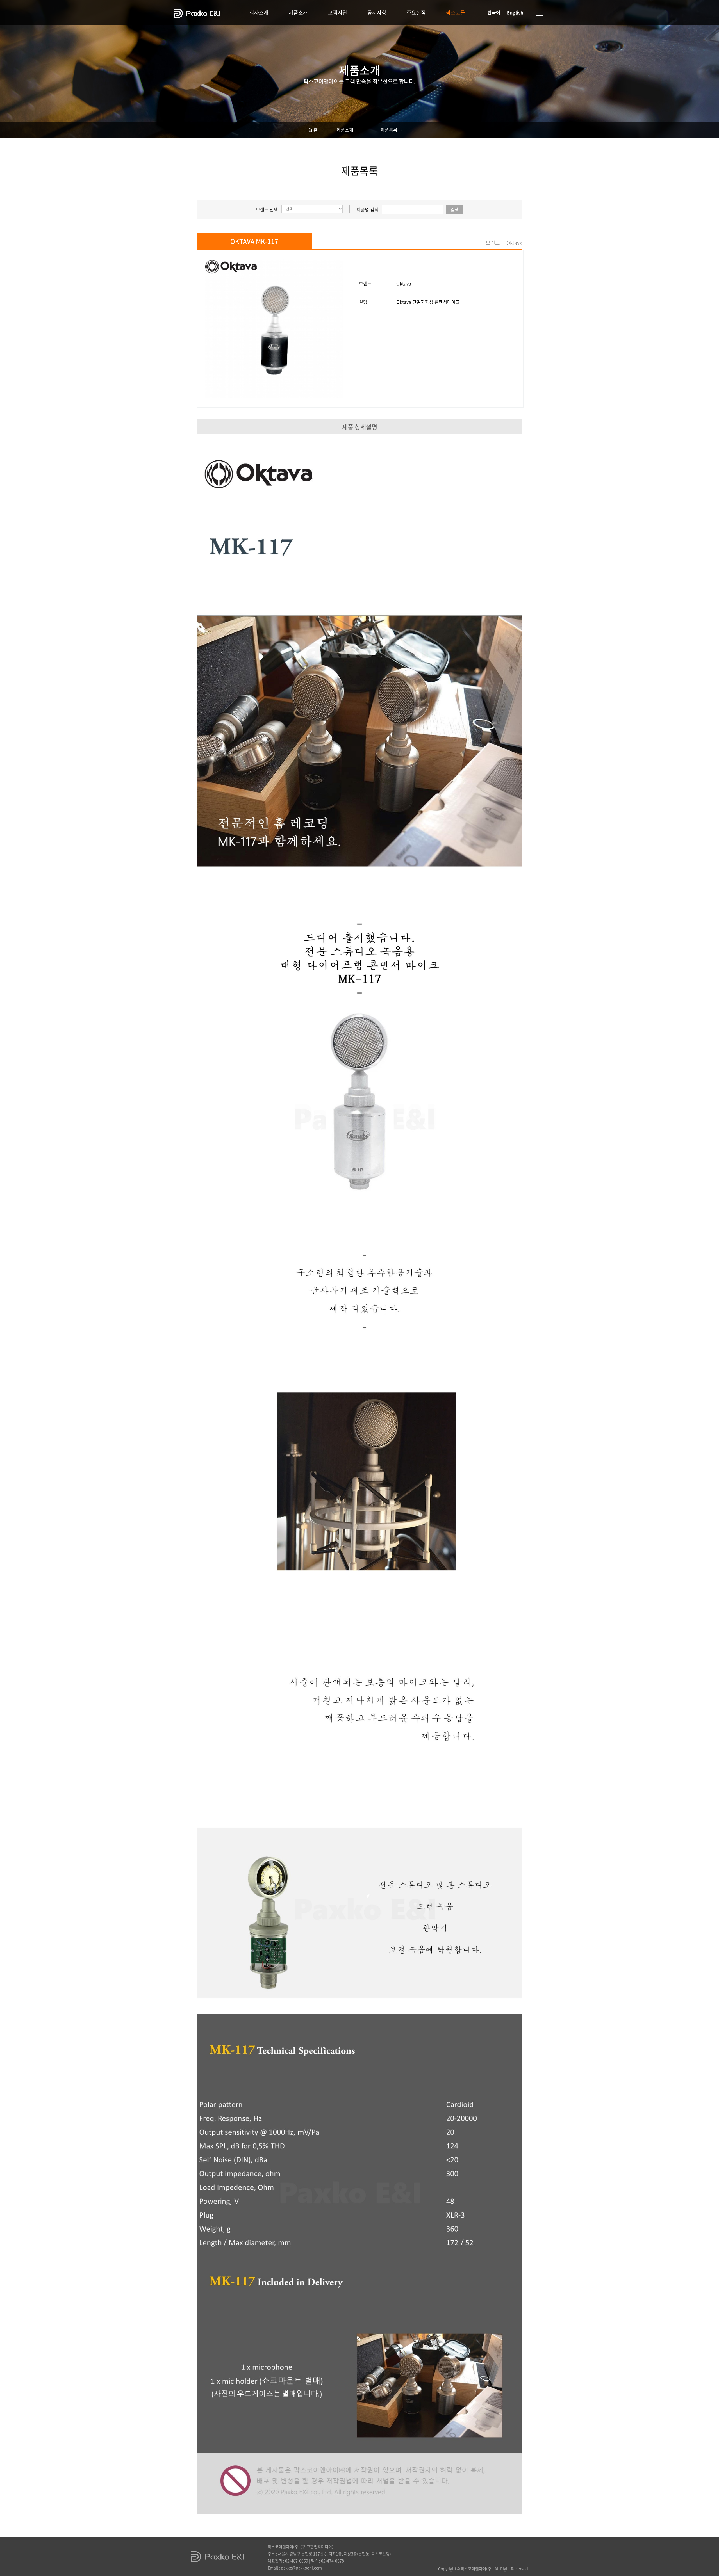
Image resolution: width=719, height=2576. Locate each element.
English (515, 12)
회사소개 (259, 12)
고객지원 (338, 12)
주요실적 (416, 12)
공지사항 (377, 12)
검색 (455, 209)
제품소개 (298, 12)
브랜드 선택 (267, 209)
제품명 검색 (368, 209)
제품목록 (390, 130)
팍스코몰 (456, 12)
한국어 (494, 12)
